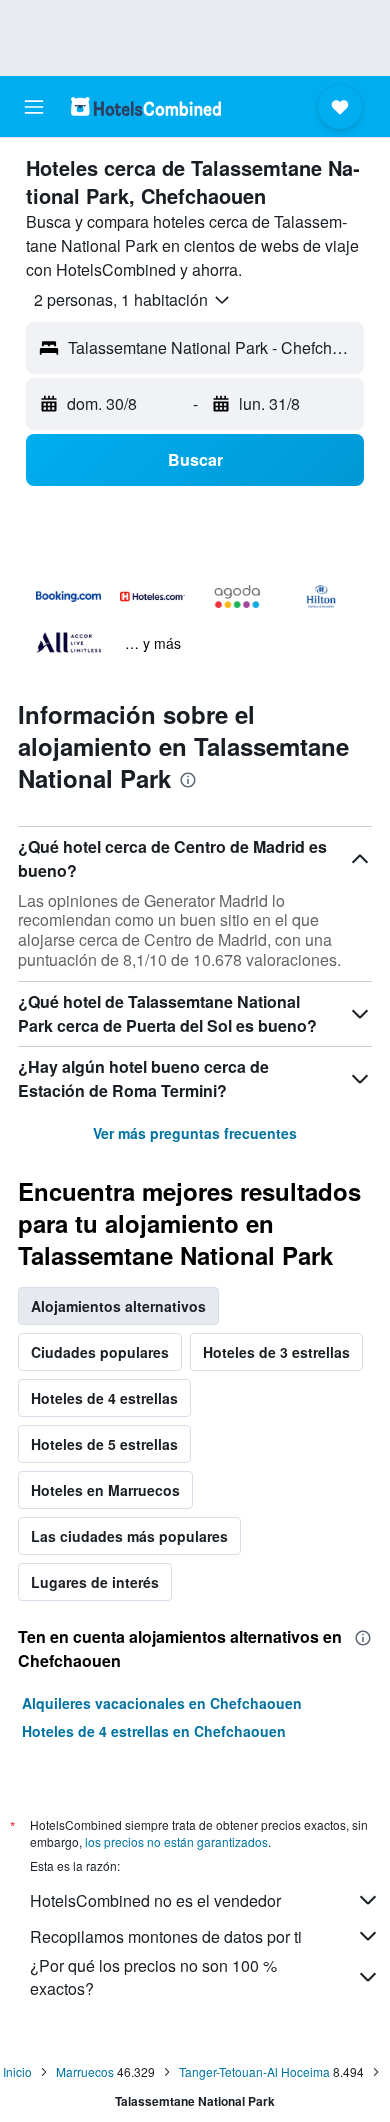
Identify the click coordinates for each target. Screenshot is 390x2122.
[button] (34, 107)
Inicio (17, 2071)
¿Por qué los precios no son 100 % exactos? (153, 1977)
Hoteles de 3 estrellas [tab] (276, 1352)
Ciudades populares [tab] (100, 1352)
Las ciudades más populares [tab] (129, 1536)
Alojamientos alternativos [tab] (118, 1306)
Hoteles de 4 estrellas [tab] (104, 1398)
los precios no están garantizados (176, 1841)
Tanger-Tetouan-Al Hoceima (254, 2071)
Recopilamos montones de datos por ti (166, 1936)
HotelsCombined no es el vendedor (155, 1900)
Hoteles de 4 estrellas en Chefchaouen (154, 1731)
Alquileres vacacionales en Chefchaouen (162, 1703)
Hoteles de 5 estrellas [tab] (104, 1444)
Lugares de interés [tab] (95, 1582)
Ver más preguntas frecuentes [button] (195, 1133)
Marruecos (85, 2071)
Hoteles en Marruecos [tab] (105, 1490)
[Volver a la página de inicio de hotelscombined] (146, 106)
